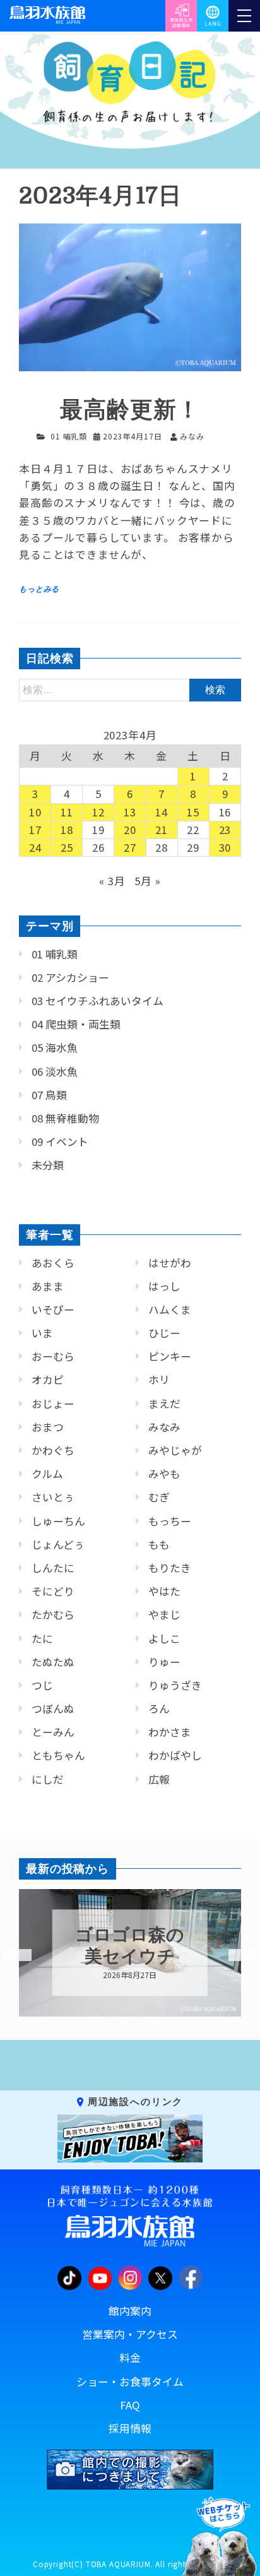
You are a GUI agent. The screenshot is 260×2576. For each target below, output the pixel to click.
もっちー (170, 1521)
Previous (9, 1955)
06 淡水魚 (55, 1071)
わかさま (170, 1732)
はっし (164, 1286)
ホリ (159, 1380)
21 (162, 830)
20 (130, 830)
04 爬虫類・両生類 (76, 1024)
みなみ (164, 1427)
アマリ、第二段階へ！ (130, 1946)
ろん (159, 1708)
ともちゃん (58, 1755)
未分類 (48, 1165)
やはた (164, 1591)
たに (42, 1638)
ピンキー (170, 1356)
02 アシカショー (70, 977)
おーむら (53, 1356)
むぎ (159, 1497)
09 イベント (60, 1142)
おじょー (53, 1404)
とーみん (53, 1732)
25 (67, 847)
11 (67, 812)
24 (35, 847)
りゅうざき (175, 1685)
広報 (159, 1779)
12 (98, 812)
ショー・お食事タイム (130, 2382)
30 (225, 847)
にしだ (48, 1779)
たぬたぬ (53, 1662)
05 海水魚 (55, 1047)
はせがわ (170, 1263)
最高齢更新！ (130, 410)
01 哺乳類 (69, 436)
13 (130, 812)
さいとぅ (53, 1497)
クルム (47, 1474)
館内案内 (130, 2311)
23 (225, 830)
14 (162, 812)
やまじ (164, 1614)
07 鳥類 (49, 1095)
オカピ (48, 1380)
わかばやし (175, 1755)
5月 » (147, 881)
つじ (42, 1685)
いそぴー (53, 1309)
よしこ (164, 1638)
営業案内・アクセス (130, 2334)
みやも (164, 1474)
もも (159, 1544)
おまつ (48, 1427)
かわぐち (53, 1450)
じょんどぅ (58, 1544)
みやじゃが (175, 1450)
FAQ (130, 2405)
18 (67, 830)
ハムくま (170, 1309)
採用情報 (130, 2428)
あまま (48, 1286)
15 (193, 812)
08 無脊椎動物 (65, 1118)
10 (35, 812)
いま (42, 1333)
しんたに (53, 1568)
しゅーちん (58, 1521)
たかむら (53, 1614)
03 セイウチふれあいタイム (98, 1001)
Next (235, 1955)
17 (35, 830)
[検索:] (130, 689)
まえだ (164, 1404)
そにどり (53, 1591)
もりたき (170, 1568)
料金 (130, 2358)
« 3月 (112, 881)
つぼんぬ (53, 1708)
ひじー (164, 1333)
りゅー (164, 1662)
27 (130, 847)
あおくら (53, 1263)
